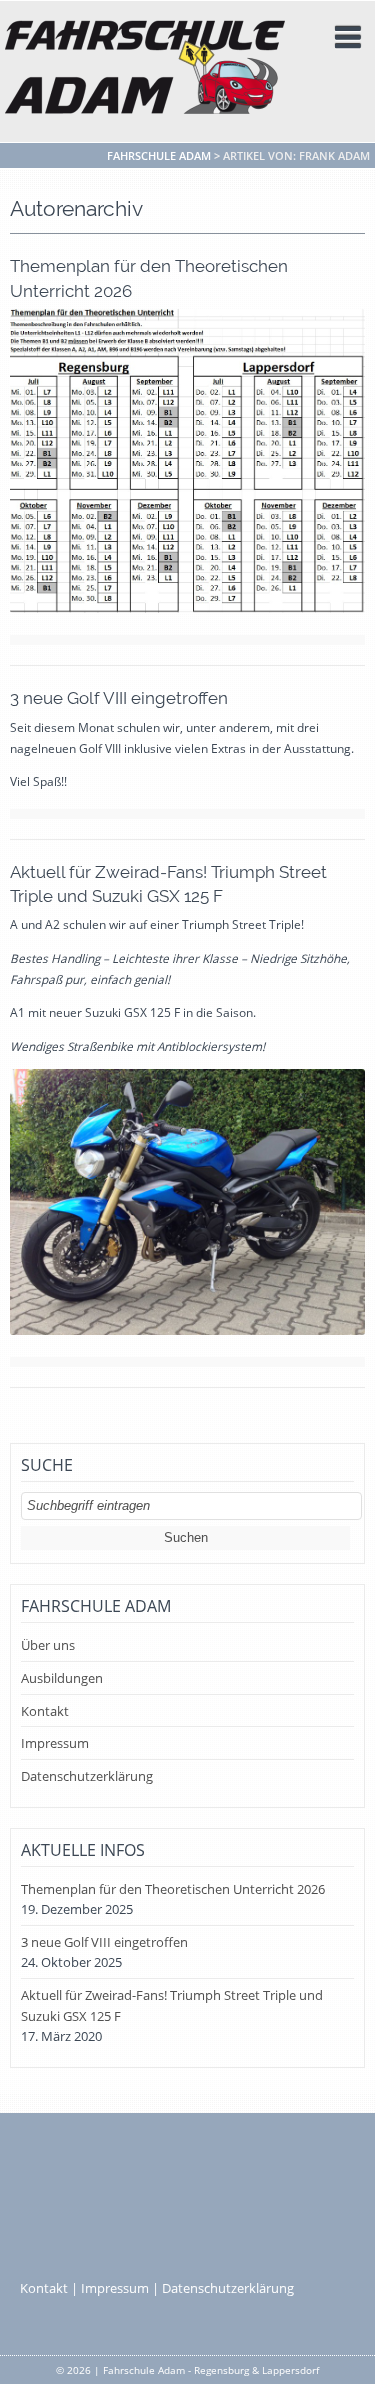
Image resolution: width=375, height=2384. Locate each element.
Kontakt (45, 1711)
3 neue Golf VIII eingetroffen (119, 698)
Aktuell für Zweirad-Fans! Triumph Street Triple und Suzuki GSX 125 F (172, 2005)
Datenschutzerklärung (87, 1776)
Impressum (55, 1743)
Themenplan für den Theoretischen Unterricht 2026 (173, 1889)
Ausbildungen (62, 1678)
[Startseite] (145, 69)
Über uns (48, 1645)
